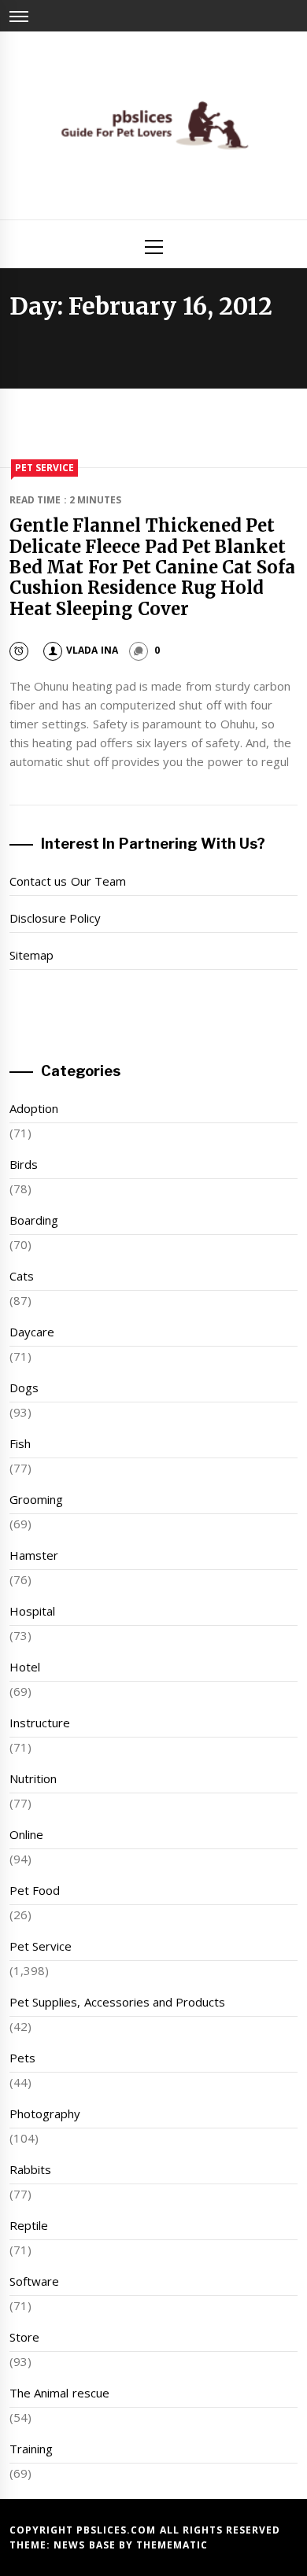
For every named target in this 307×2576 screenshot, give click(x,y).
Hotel (25, 1667)
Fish (20, 1443)
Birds (24, 1164)
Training (31, 2449)
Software (34, 2281)
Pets (22, 2058)
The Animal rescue (59, 2393)
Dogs (24, 1388)
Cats (22, 1276)
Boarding (34, 1220)
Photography (45, 2113)
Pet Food (35, 1890)
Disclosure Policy (55, 918)
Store (24, 2337)
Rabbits (30, 2169)
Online (26, 1834)
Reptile (29, 2225)
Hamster (34, 1555)
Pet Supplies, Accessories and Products (117, 2002)
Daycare (32, 1332)
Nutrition (33, 1778)
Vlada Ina (92, 650)
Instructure (40, 1723)
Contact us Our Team (68, 881)
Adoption (34, 1108)
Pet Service (44, 468)
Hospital (32, 1611)
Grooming (36, 1499)
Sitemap (31, 955)
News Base (86, 2545)
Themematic (172, 2545)
